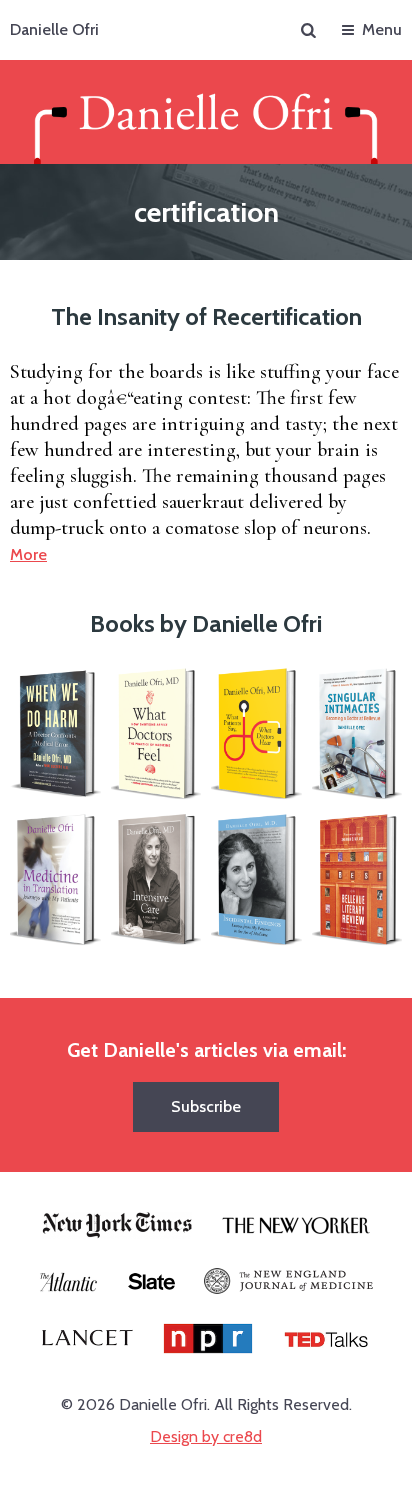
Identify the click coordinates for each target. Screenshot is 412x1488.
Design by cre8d (206, 1436)
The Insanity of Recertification (206, 316)
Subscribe (206, 1106)
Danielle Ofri (54, 29)
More (28, 554)
